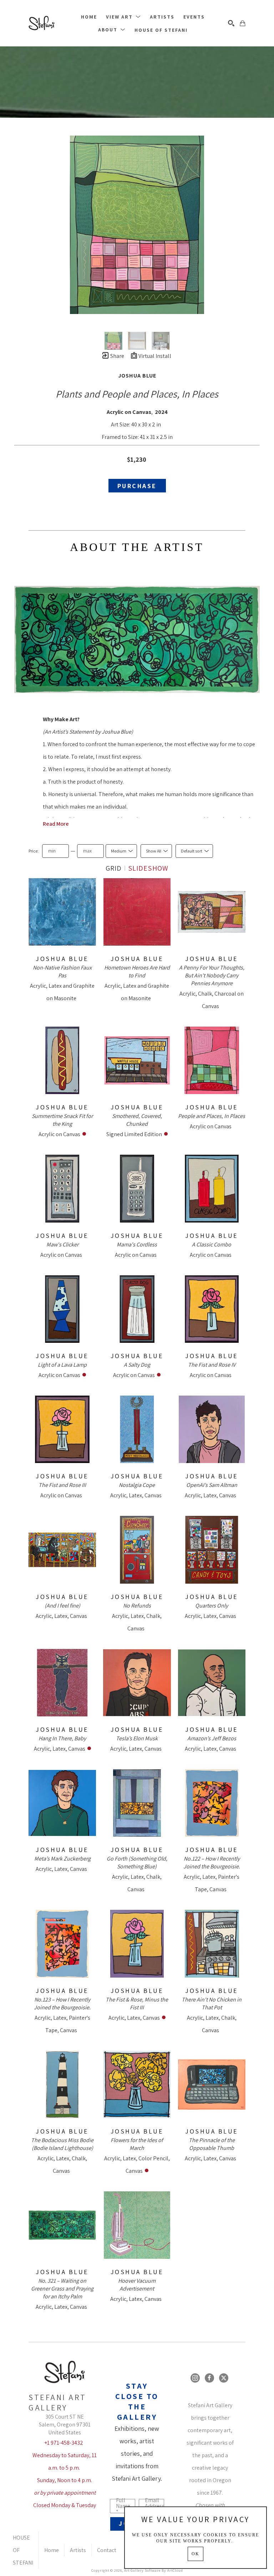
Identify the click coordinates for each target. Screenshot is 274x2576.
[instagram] (195, 2378)
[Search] (231, 23)
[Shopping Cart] (243, 23)
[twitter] (224, 2378)
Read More (56, 824)
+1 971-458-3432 (64, 2443)
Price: (34, 851)
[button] (123, 17)
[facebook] (209, 2378)
